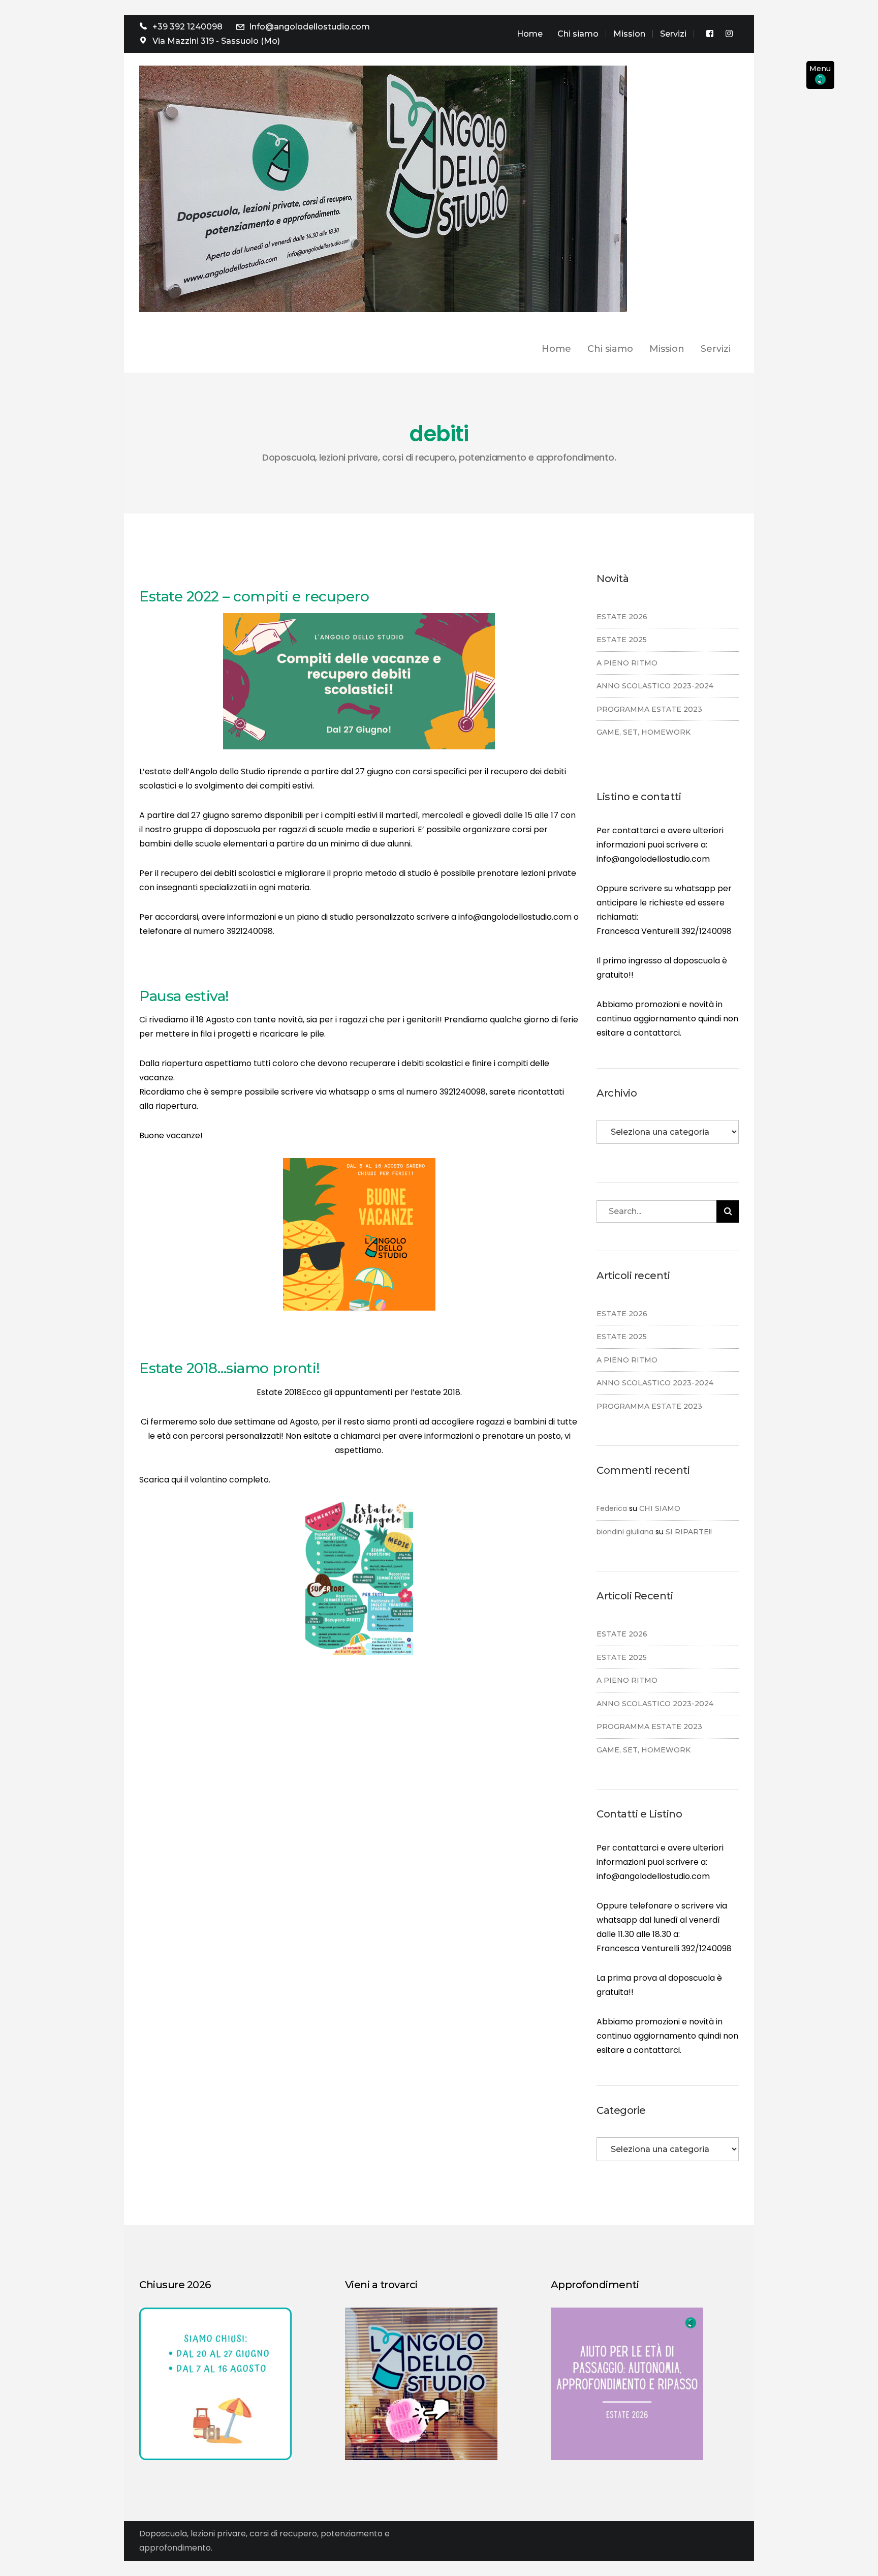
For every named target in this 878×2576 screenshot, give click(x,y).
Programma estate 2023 (649, 709)
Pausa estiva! (184, 996)
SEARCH (728, 1211)
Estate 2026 (622, 617)
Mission (629, 34)
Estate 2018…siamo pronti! (230, 1368)
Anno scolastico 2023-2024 (655, 686)
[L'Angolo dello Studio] (383, 188)
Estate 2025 (622, 640)
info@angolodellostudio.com (653, 859)
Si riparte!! (689, 1532)
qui (177, 1480)
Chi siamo (578, 34)
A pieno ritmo (627, 663)
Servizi (673, 34)
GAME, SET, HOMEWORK (644, 732)
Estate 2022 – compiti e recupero (254, 596)
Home (530, 34)
